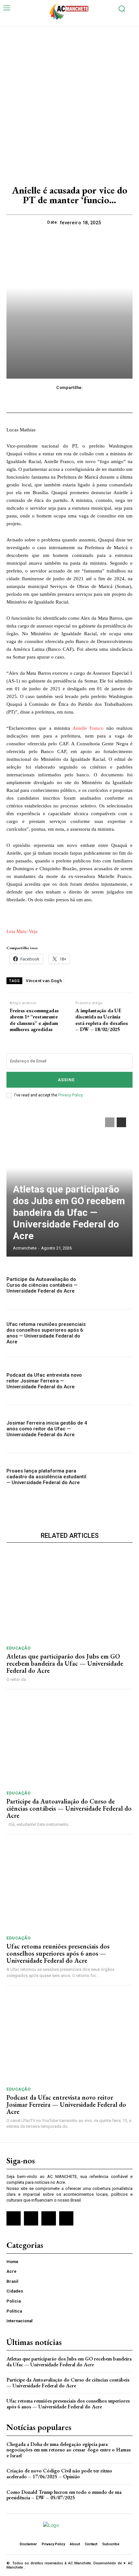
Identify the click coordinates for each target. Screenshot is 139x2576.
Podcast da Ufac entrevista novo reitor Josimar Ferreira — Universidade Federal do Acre (44, 1381)
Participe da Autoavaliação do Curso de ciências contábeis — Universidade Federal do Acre (42, 1285)
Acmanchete (25, 1248)
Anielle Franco (88, 728)
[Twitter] (48, 2218)
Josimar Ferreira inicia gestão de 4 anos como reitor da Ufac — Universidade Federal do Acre (47, 1429)
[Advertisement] (69, 100)
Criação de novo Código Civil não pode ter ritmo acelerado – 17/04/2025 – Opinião (59, 2474)
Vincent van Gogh (44, 981)
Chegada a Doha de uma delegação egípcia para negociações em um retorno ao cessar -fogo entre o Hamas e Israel (69, 2450)
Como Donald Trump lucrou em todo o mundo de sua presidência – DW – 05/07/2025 (64, 2495)
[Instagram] (31, 2218)
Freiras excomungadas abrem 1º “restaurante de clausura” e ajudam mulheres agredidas (34, 1020)
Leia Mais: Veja (22, 931)
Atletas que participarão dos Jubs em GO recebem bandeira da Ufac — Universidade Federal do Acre (69, 1212)
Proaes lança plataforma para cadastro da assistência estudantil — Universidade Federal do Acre (46, 1477)
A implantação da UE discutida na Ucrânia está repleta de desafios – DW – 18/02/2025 (102, 1020)
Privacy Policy (70, 1095)
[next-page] (121, 1122)
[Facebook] (14, 2218)
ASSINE (66, 1080)
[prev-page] (110, 1122)
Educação (18, 1648)
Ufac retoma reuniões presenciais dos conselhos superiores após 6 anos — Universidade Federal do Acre (46, 1333)
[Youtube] (66, 2218)
